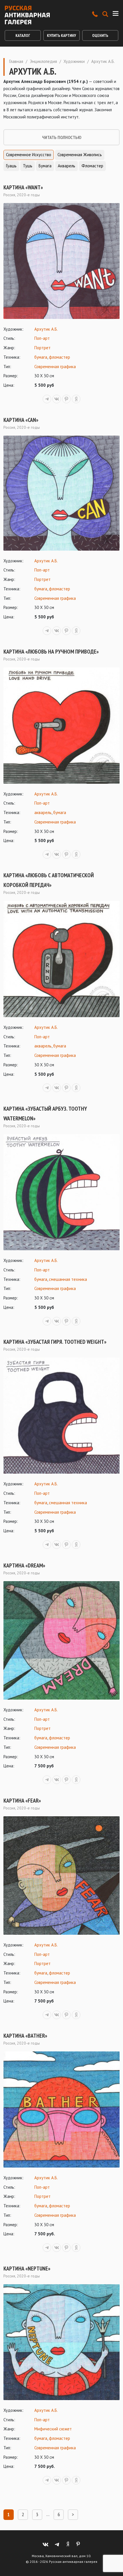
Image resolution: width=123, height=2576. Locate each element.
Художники (74, 61)
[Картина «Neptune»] (61, 2342)
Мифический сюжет (53, 2429)
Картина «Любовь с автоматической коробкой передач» (49, 880)
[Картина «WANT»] (61, 261)
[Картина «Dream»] (61, 1640)
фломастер (59, 357)
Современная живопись (80, 155)
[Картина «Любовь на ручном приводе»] (61, 726)
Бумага (45, 166)
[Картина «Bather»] (61, 2109)
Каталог (23, 35)
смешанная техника (68, 1279)
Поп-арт (42, 338)
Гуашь (11, 166)
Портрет (42, 348)
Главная (16, 61)
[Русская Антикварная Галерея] (27, 15)
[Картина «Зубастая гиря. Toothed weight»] (61, 1416)
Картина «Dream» (24, 1565)
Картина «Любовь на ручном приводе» (51, 652)
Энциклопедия (43, 61)
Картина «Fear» (22, 1801)
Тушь (28, 166)
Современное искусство (29, 155)
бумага (41, 357)
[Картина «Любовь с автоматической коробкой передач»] (61, 959)
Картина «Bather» (25, 2036)
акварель (43, 812)
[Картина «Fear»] (61, 1876)
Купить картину (61, 35)
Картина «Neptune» (27, 2269)
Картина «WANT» (23, 187)
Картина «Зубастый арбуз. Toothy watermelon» (45, 1114)
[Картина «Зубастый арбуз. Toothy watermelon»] (61, 1192)
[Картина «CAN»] (61, 493)
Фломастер (92, 166)
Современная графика (55, 367)
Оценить (100, 35)
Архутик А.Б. (46, 329)
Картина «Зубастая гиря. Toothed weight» (55, 1342)
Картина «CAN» (21, 420)
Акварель (67, 166)
